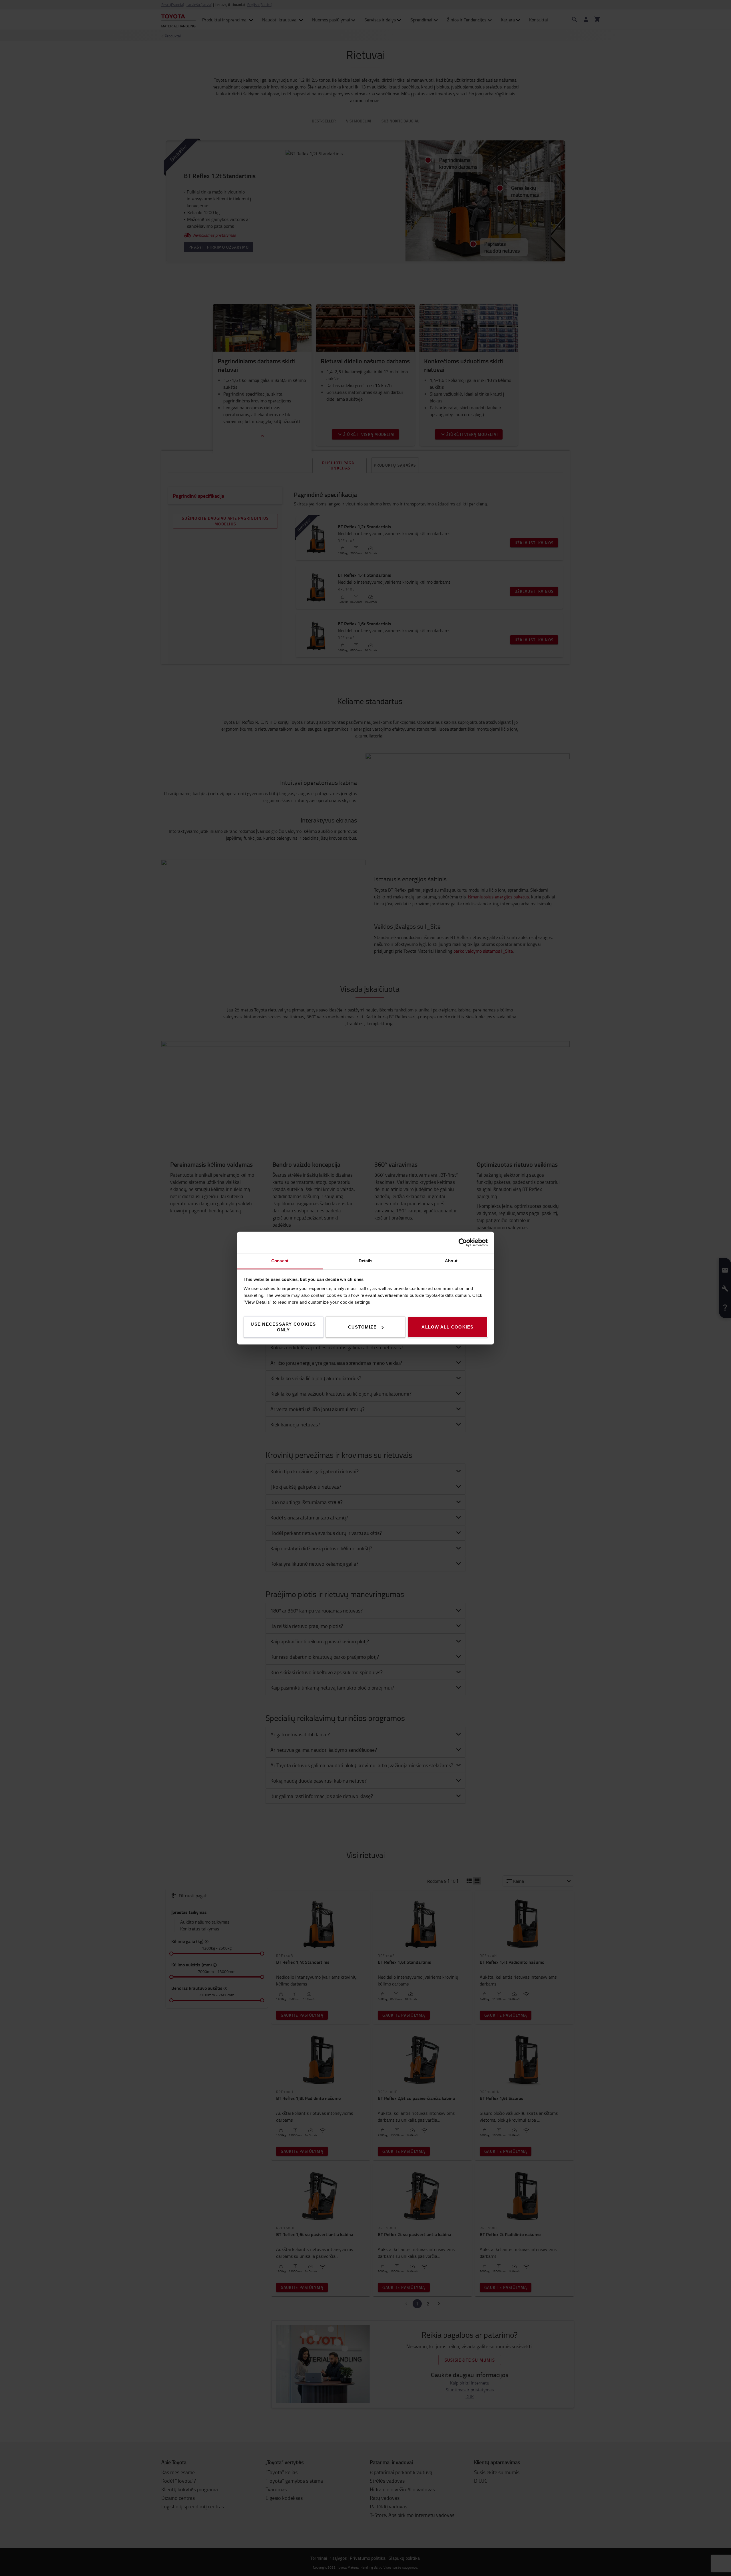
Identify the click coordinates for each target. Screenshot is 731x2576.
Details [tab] (366, 1261)
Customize (362, 1327)
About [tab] (451, 1261)
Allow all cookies (447, 1327)
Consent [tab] (280, 1261)
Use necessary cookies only (283, 1327)
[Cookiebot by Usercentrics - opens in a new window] (463, 1242)
